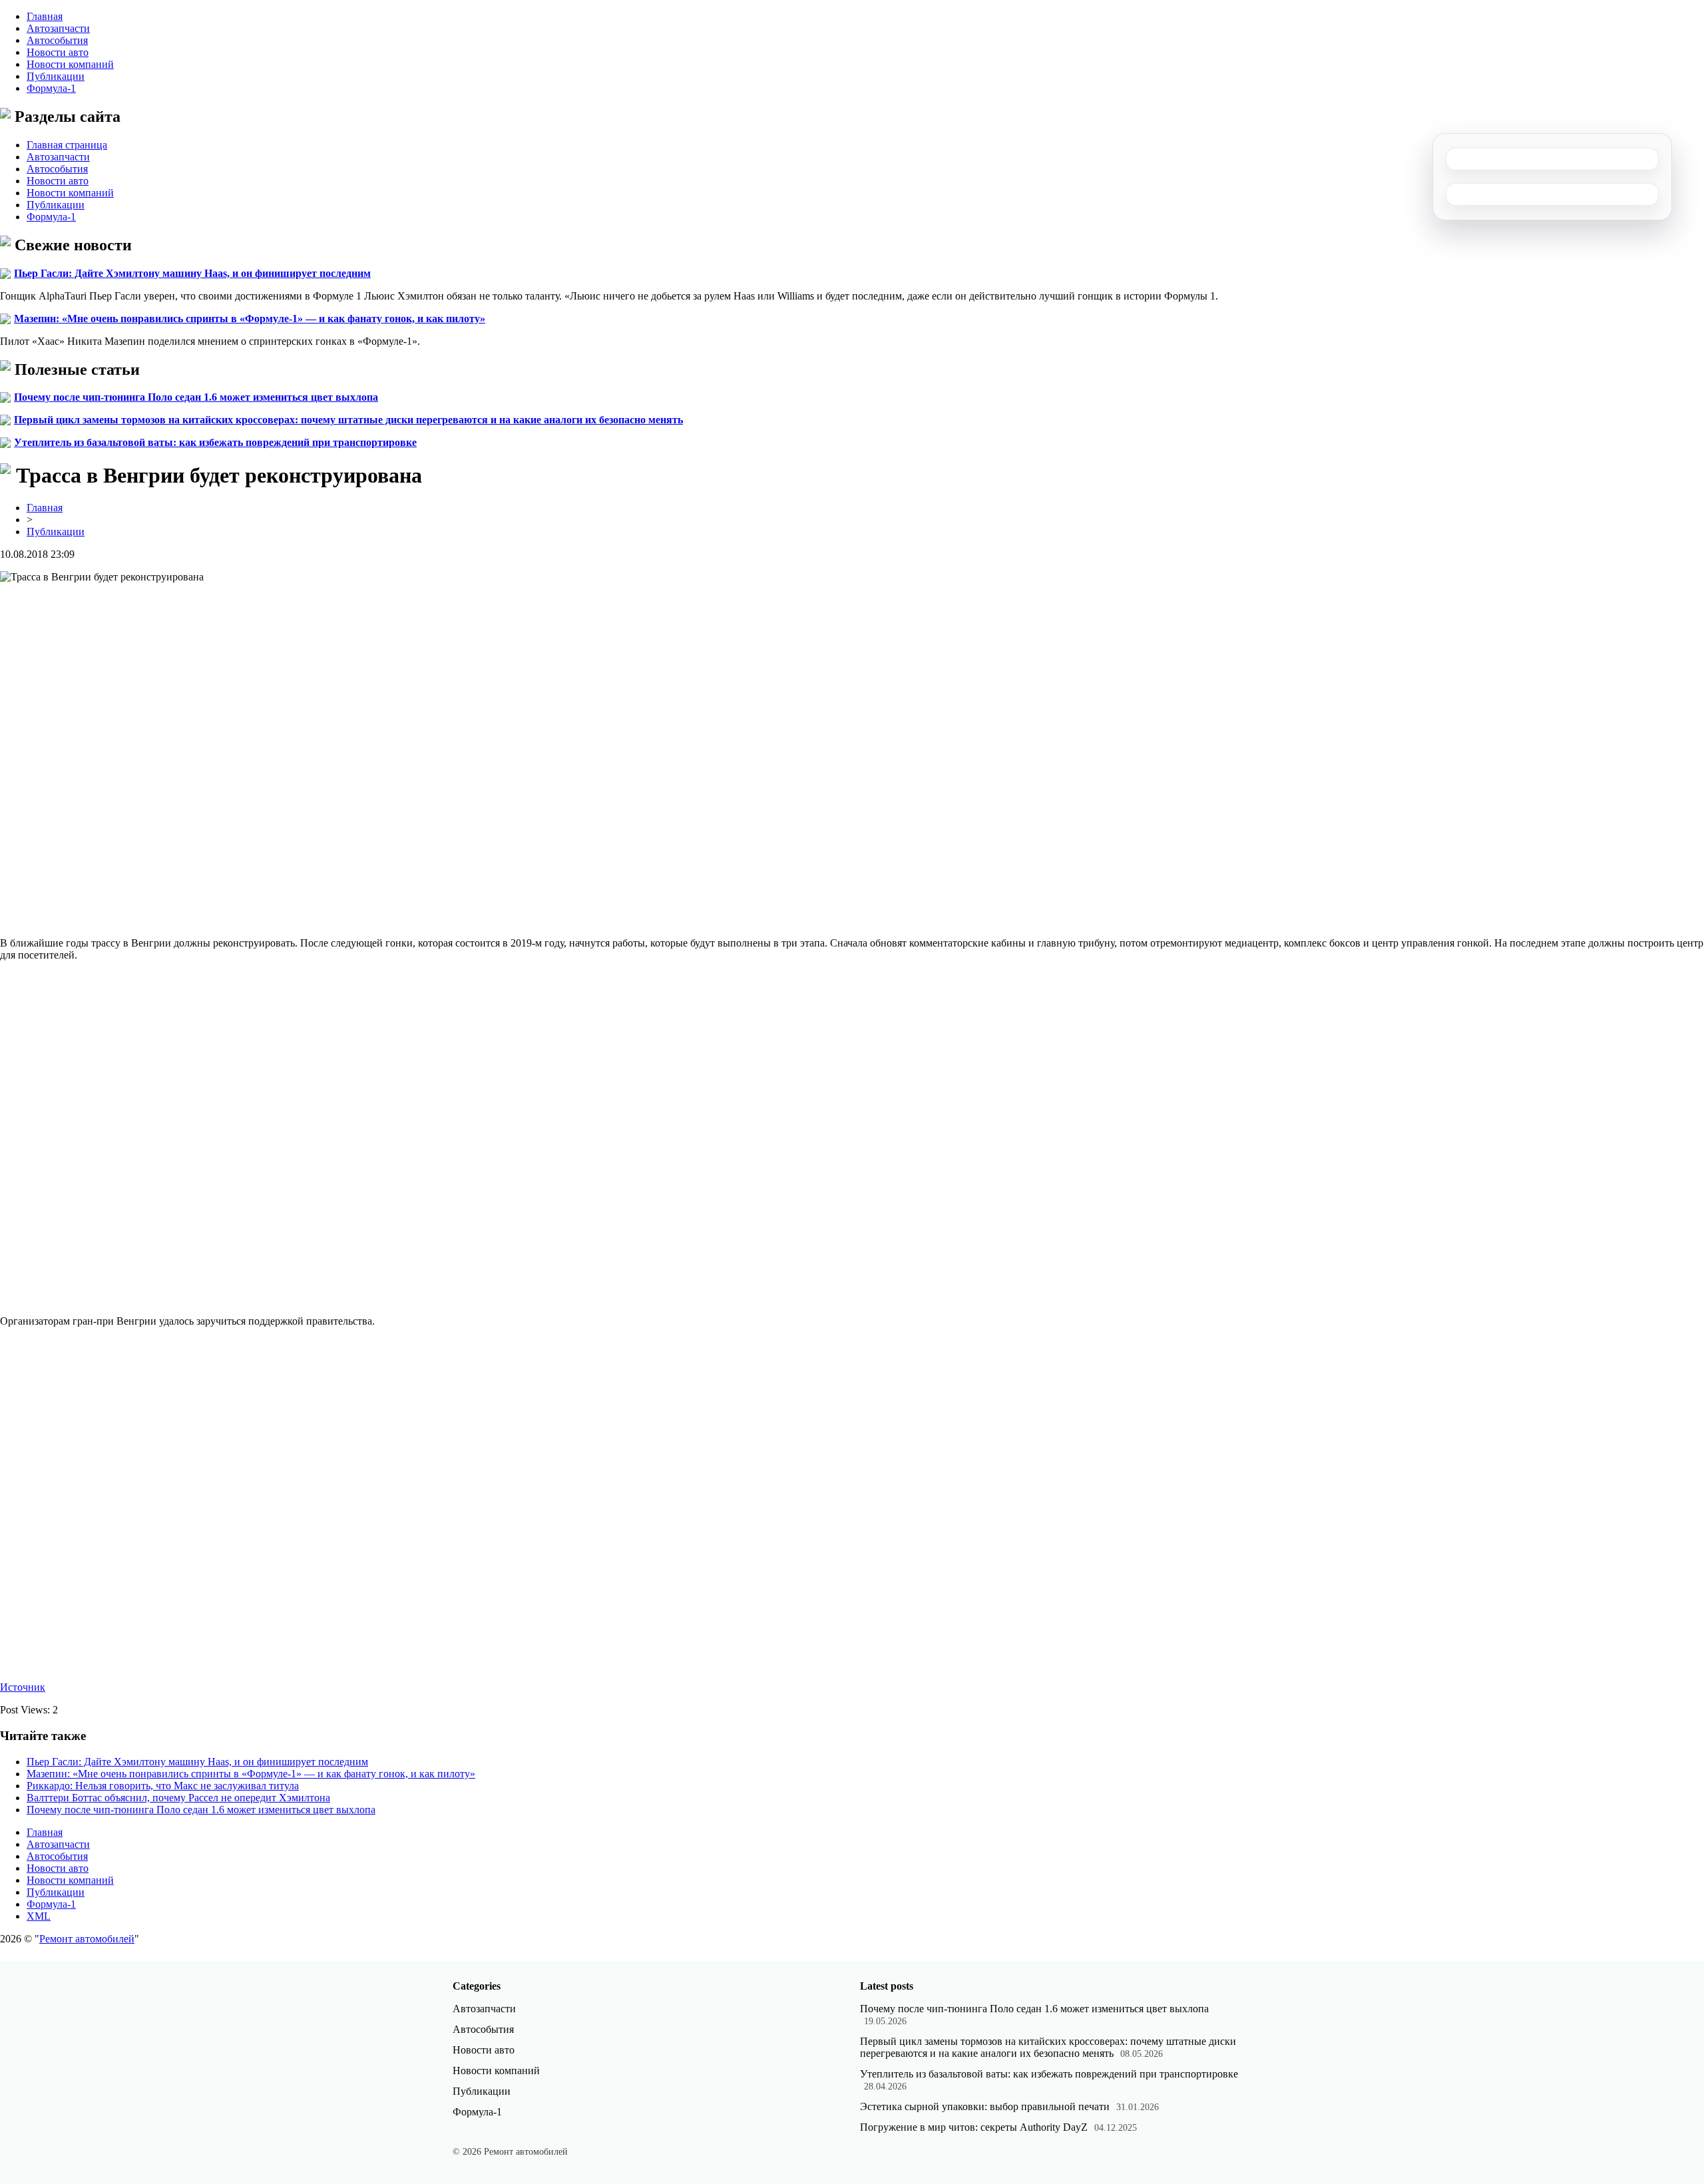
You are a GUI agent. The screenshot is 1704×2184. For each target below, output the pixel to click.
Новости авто (58, 52)
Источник (23, 1687)
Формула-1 (51, 88)
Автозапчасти (58, 28)
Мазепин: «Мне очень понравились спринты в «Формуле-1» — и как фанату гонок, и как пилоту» (250, 319)
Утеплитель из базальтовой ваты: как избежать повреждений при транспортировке (215, 442)
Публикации (56, 76)
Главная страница (67, 145)
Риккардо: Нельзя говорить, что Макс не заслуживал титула (163, 1786)
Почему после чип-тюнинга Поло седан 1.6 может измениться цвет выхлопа (196, 397)
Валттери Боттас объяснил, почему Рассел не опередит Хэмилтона (178, 1798)
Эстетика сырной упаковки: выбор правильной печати (985, 2106)
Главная (45, 16)
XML (39, 1916)
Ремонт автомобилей (87, 1939)
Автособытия (57, 40)
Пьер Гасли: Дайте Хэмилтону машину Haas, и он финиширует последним (192, 273)
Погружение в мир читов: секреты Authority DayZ (974, 2127)
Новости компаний (70, 64)
